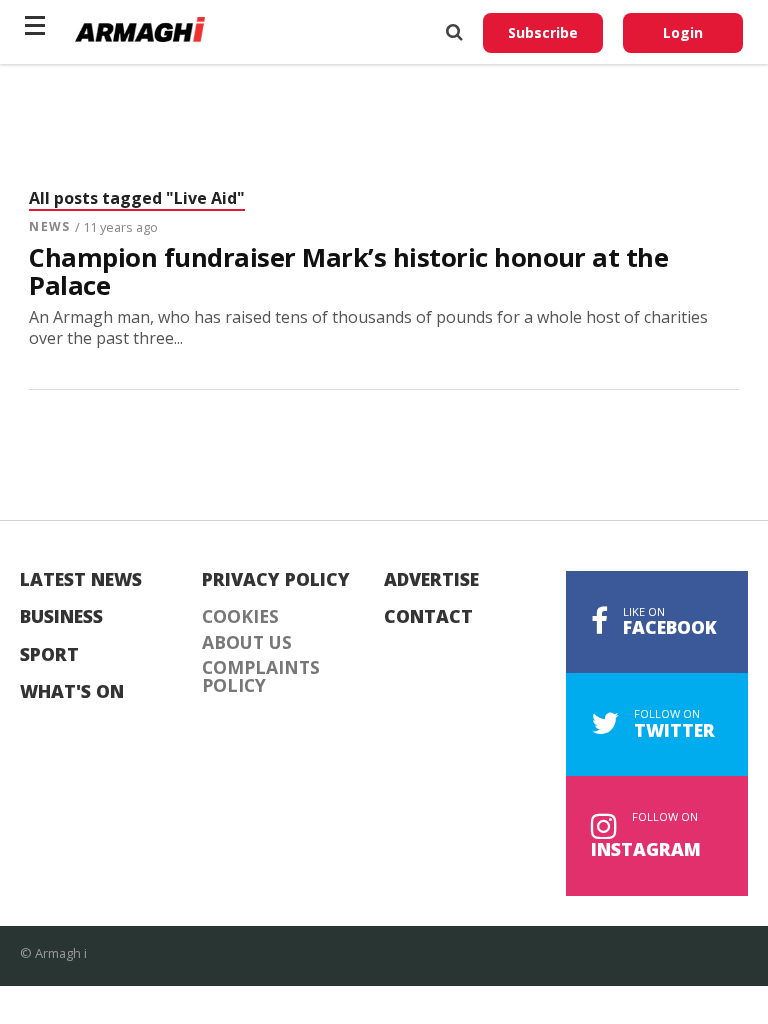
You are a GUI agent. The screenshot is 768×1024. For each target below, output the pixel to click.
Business (61, 617)
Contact (428, 617)
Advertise (431, 580)
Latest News (81, 580)
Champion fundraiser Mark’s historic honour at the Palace (348, 272)
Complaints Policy (261, 676)
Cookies (240, 617)
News (49, 226)
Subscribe (543, 32)
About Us (247, 643)
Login (683, 32)
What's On (72, 692)
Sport (49, 655)
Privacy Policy (276, 580)
